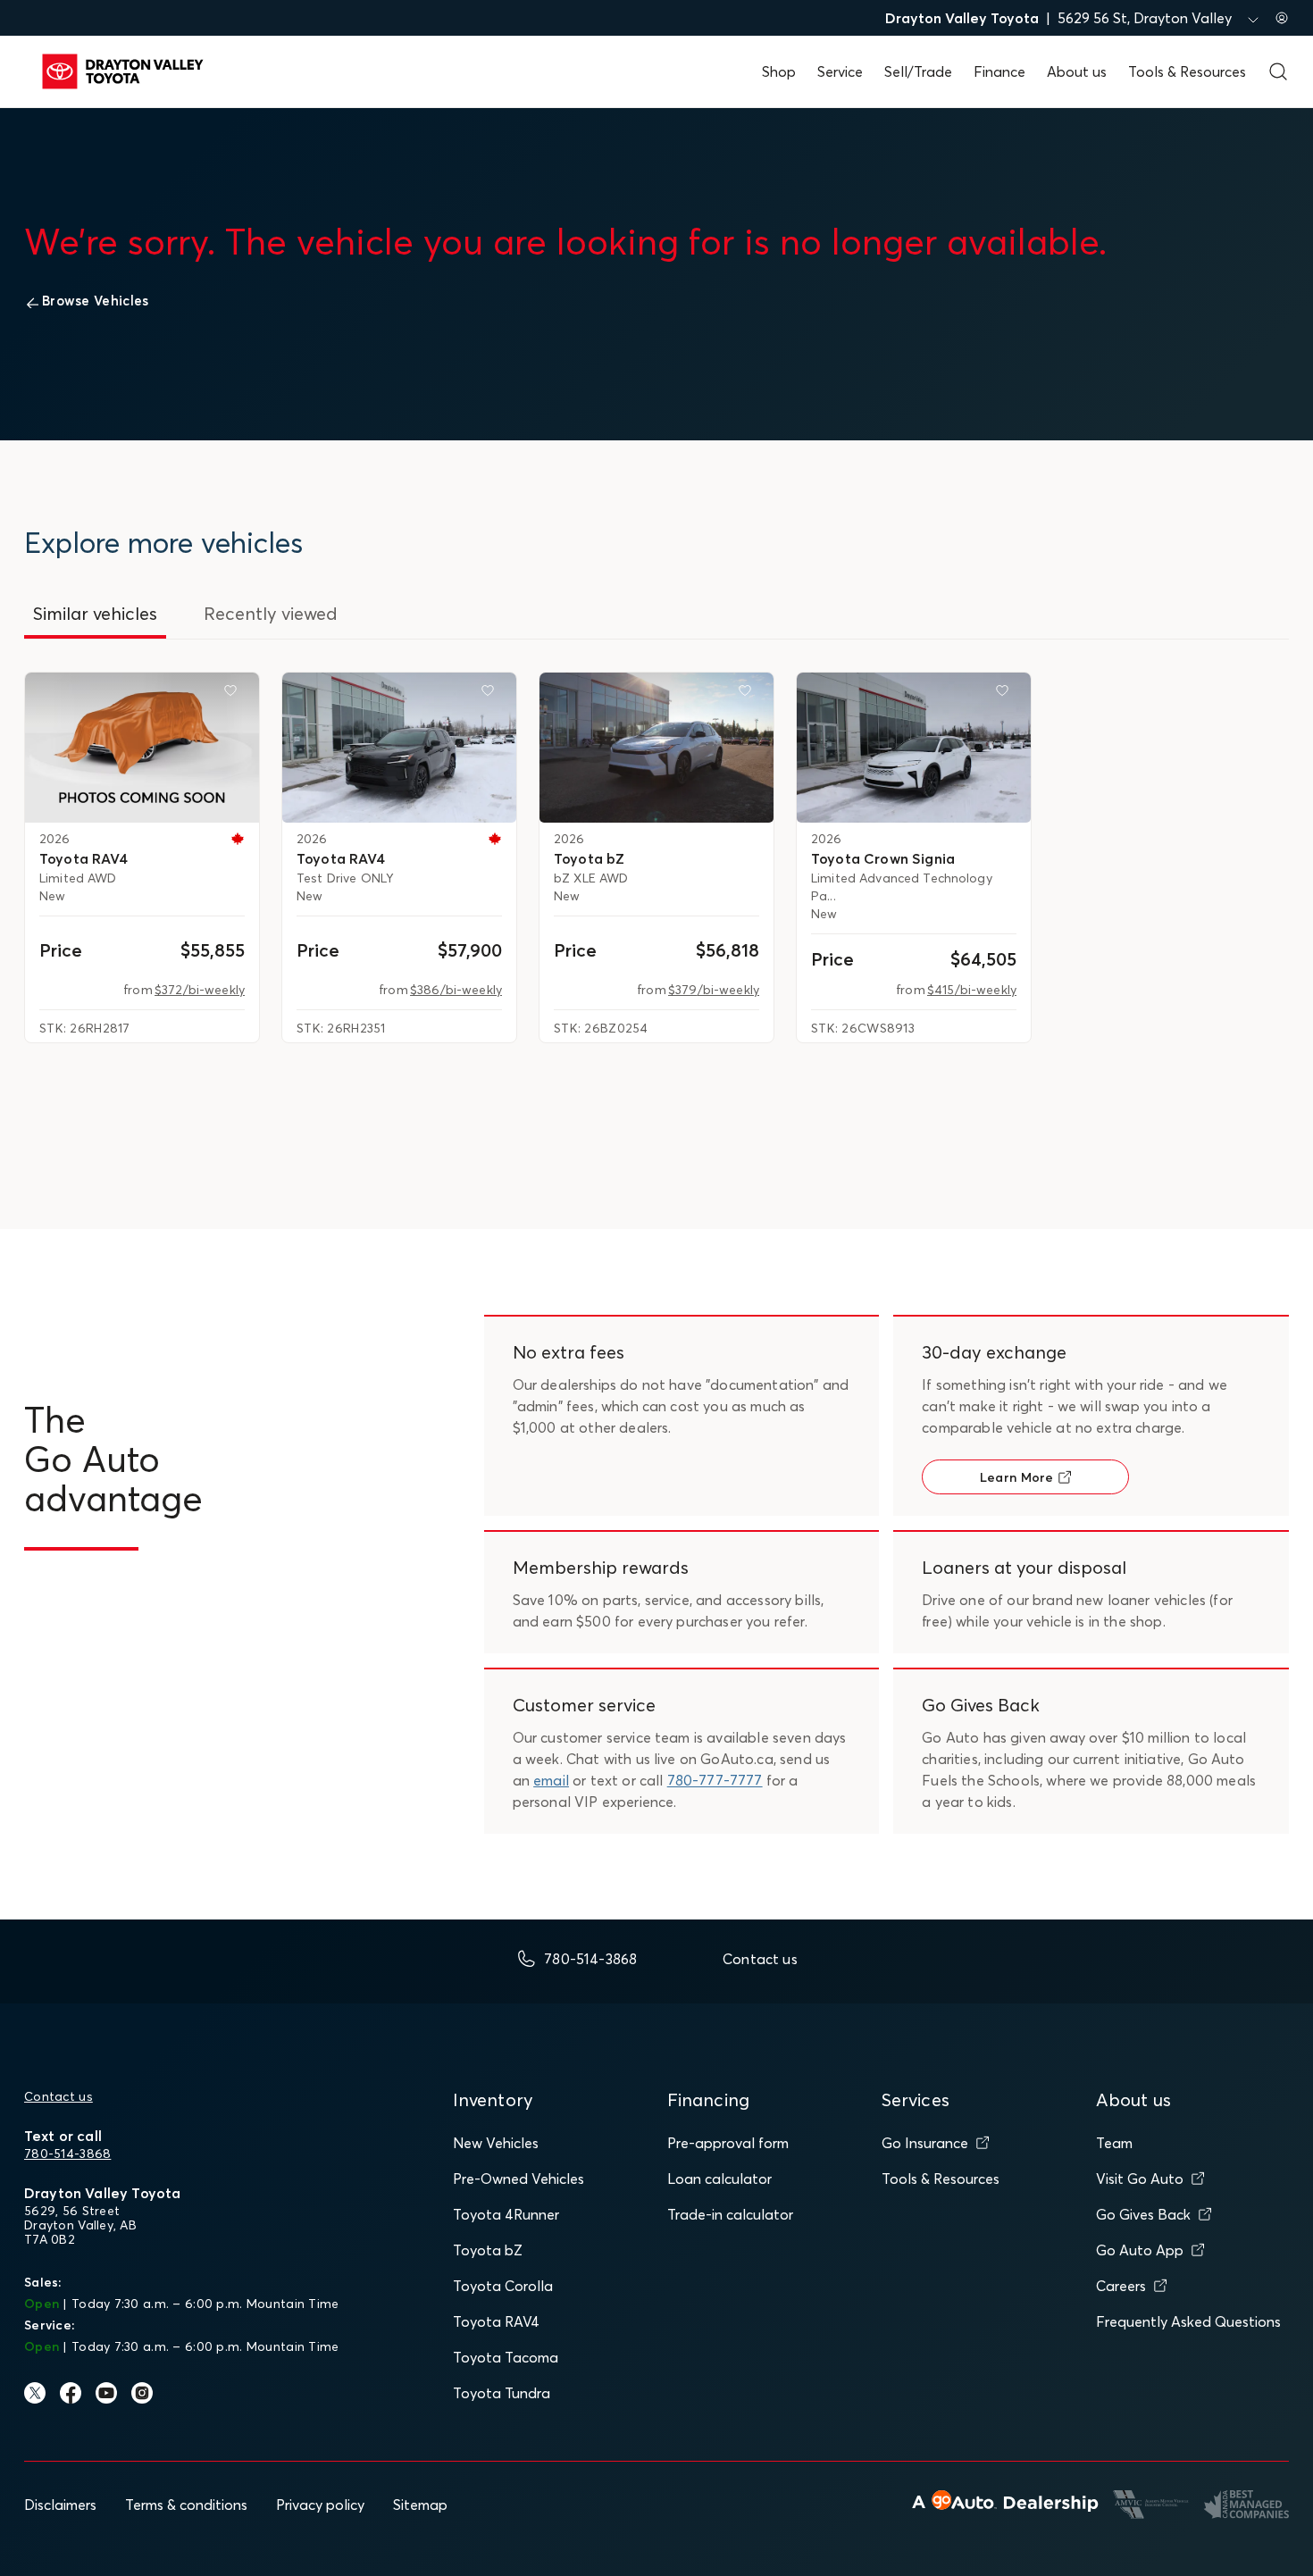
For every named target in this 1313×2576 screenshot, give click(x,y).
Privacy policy (320, 2505)
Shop (779, 71)
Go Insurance (925, 2143)
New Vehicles (496, 2143)
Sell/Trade (918, 71)
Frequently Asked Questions (1188, 2321)
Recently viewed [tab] (271, 613)
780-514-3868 (67, 2154)
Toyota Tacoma (506, 2357)
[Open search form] (1278, 71)
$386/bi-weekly (456, 990)
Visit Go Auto (1140, 2179)
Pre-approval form (728, 2143)
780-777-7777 (715, 1780)
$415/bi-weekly (972, 990)
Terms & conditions (186, 2505)
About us (1077, 71)
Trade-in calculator (730, 2214)
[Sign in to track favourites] (234, 694)
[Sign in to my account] (1282, 18)
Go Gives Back (1143, 2214)
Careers (1121, 2286)
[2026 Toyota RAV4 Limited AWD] (142, 748)
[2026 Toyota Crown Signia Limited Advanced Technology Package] (914, 748)
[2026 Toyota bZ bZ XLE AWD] (656, 748)
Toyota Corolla (503, 2286)
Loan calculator (719, 2179)
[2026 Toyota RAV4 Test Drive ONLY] (399, 748)
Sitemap (420, 2505)
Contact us (59, 2096)
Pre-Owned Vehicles (519, 2179)
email (551, 1780)
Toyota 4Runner (506, 2214)
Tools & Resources (1187, 71)
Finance (999, 71)
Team (1114, 2143)
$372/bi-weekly (200, 990)
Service (840, 71)
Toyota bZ (488, 2250)
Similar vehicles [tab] (95, 613)
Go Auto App (1140, 2250)
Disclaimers (60, 2505)
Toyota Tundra (502, 2393)
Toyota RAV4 (496, 2321)
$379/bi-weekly (714, 990)
